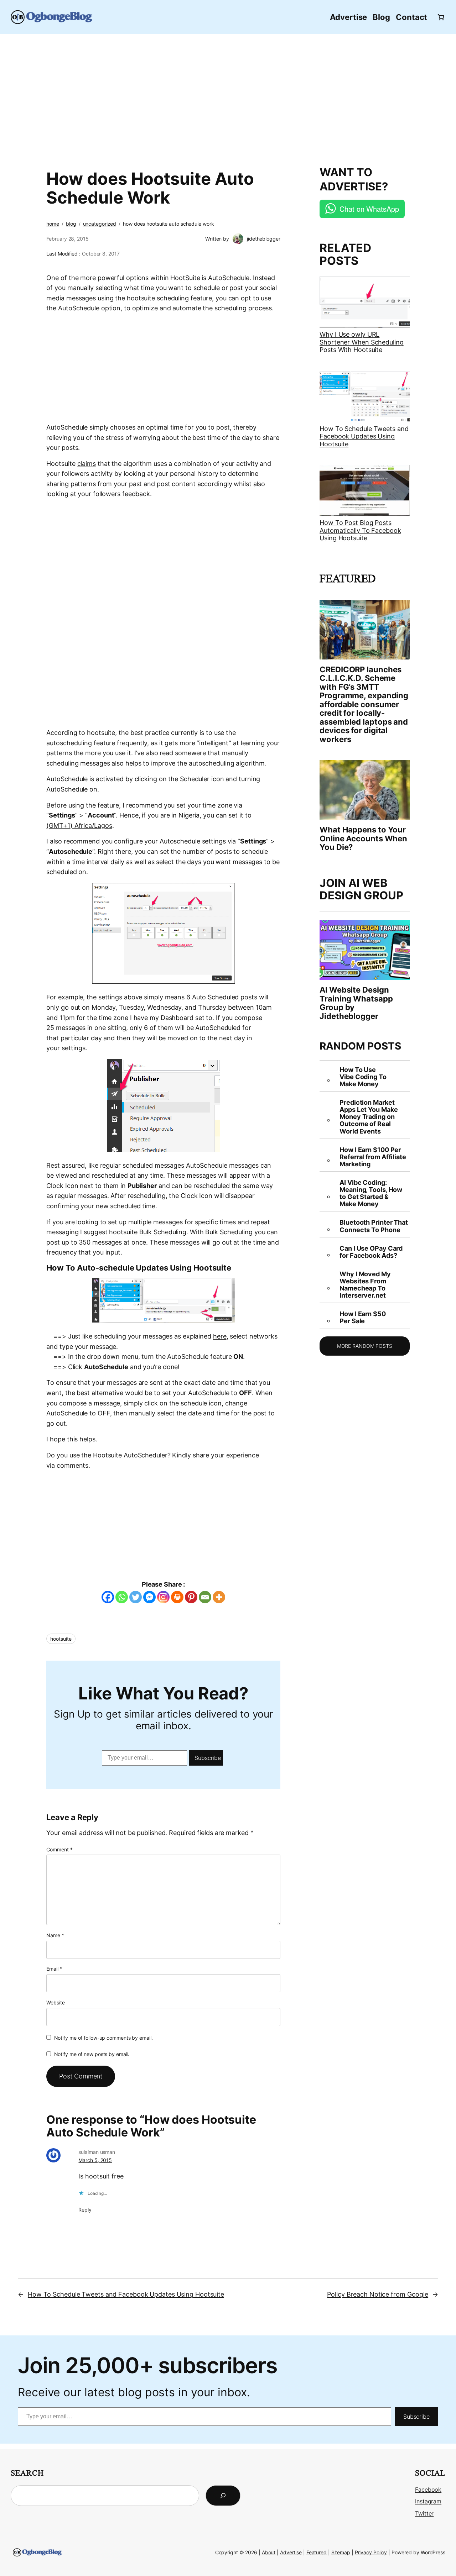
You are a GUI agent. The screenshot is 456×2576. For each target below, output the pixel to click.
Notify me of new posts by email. (92, 2054)
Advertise (291, 2552)
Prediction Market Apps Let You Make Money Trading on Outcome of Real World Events (369, 1117)
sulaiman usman (97, 2152)
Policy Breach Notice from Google (378, 2294)
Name (55, 1935)
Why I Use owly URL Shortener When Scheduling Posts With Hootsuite (362, 342)
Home (53, 224)
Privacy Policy (371, 2552)
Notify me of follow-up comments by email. (103, 2038)
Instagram (428, 2501)
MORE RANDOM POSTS (365, 1346)
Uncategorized (100, 224)
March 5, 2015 (95, 2160)
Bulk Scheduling (163, 1232)
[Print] (177, 1597)
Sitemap (341, 2552)
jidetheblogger (264, 239)
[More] (219, 1597)
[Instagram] (163, 1597)
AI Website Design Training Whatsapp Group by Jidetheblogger (356, 1003)
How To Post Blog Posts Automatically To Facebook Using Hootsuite (360, 530)
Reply (85, 2210)
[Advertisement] (228, 96)
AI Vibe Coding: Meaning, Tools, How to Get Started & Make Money (371, 1193)
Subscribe (208, 1758)
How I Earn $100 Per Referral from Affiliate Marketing (373, 1157)
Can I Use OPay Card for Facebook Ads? (371, 1252)
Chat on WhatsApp (369, 209)
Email (54, 1969)
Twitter (424, 2514)
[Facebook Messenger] (149, 1597)
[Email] (205, 1597)
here (220, 1336)
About (269, 2552)
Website (55, 2002)
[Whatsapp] (122, 1597)
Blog (71, 224)
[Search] (223, 2496)
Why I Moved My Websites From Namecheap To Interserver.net (365, 1285)
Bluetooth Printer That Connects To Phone (374, 1226)
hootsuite (61, 1639)
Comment (59, 1849)
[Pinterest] (191, 1597)
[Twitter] (136, 1597)
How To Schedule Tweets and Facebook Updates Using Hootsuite (364, 436)
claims (87, 464)
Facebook (428, 2490)
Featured (317, 2552)
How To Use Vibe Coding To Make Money (363, 1077)
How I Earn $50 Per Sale (363, 1318)
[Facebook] (108, 1597)
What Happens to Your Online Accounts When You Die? (363, 838)
